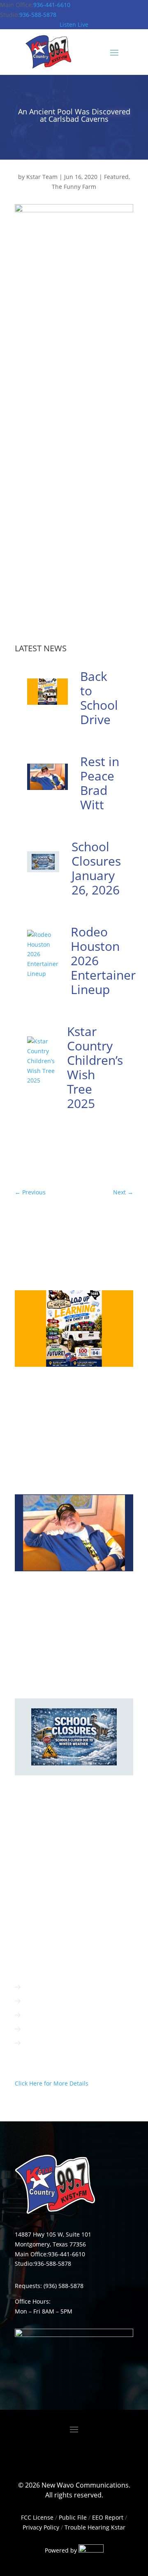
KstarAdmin (39, 1390)
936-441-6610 (52, 5)
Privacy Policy (41, 2527)
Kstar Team (42, 177)
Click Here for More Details (52, 2083)
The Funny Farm (74, 187)
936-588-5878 (38, 15)
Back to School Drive (99, 698)
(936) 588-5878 (64, 2286)
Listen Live (74, 24)
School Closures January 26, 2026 (96, 868)
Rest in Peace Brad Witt (100, 783)
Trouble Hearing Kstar (95, 2527)
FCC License (37, 2517)
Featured (116, 177)
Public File (73, 2517)
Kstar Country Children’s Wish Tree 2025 (95, 1067)
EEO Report (107, 2517)
